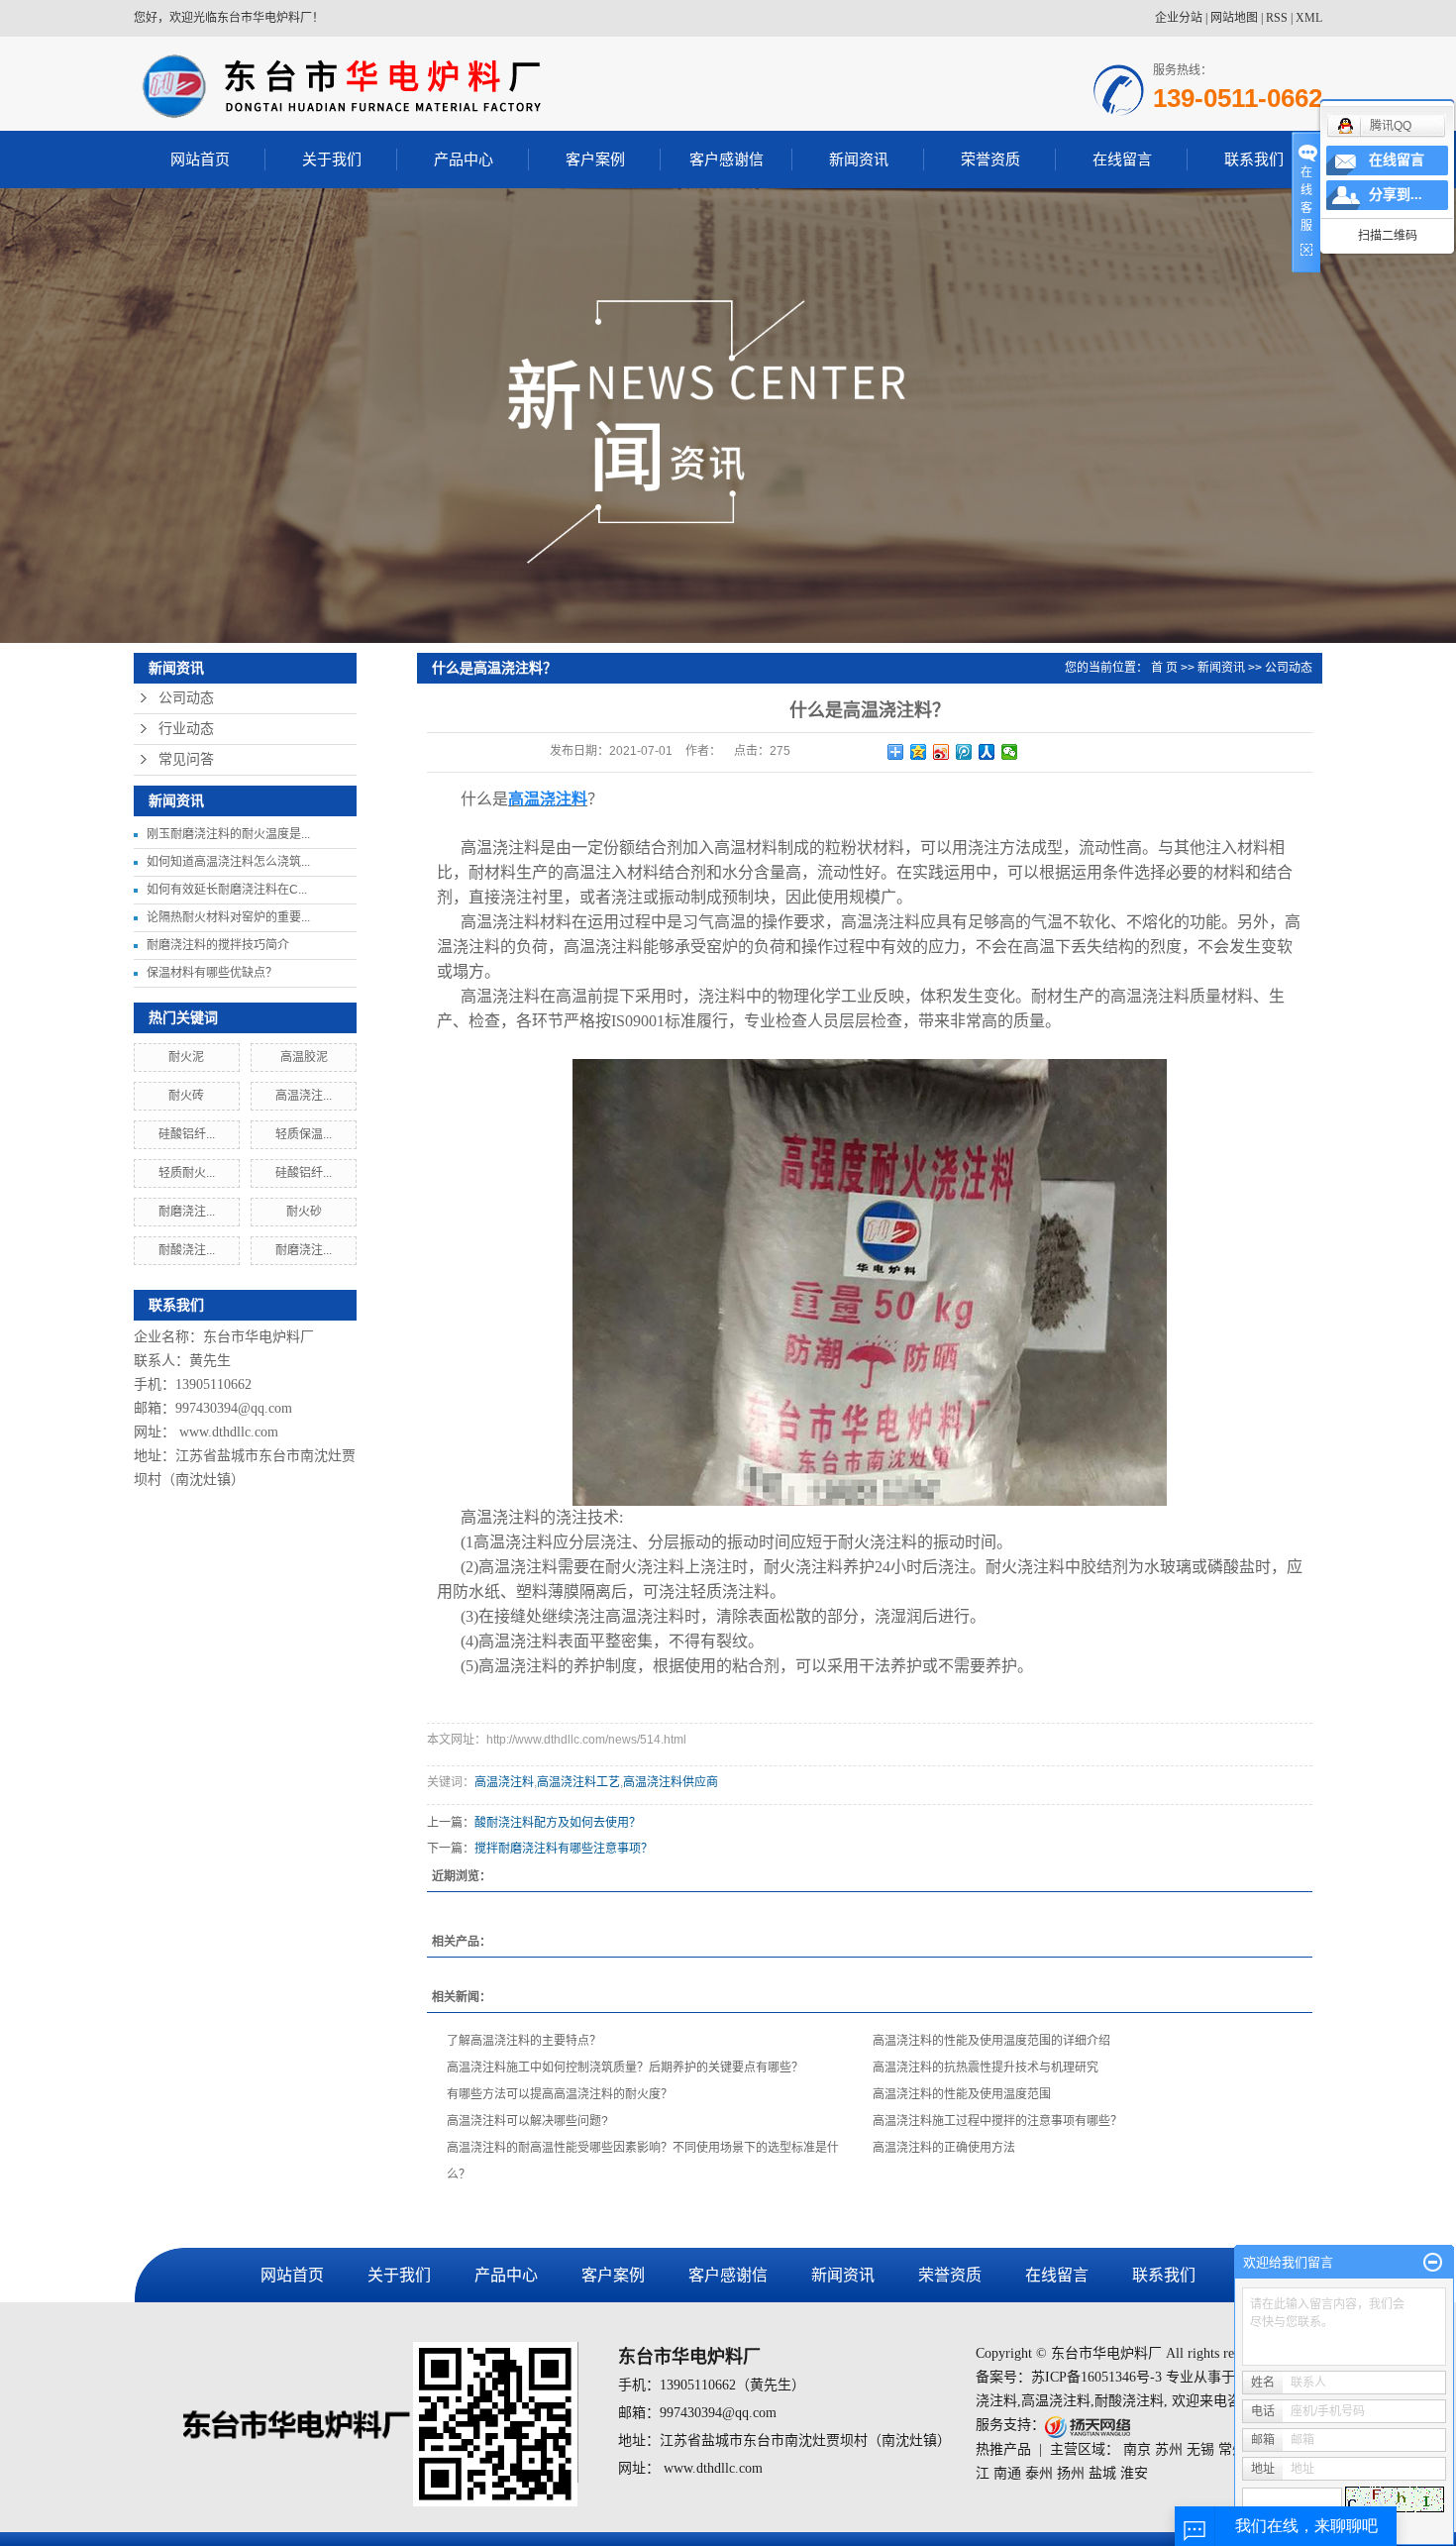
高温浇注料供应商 (671, 1782)
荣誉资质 (990, 159)
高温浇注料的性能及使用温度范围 (962, 2094)
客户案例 (595, 159)
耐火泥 (186, 1057)
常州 (1232, 2449)
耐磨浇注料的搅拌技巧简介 (218, 945)
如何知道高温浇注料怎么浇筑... (228, 862)
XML (1309, 18)
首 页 (1164, 668)
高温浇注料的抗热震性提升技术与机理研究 (986, 2068)
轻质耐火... (187, 1173)
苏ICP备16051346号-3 (1096, 2377)
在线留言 (1122, 159)
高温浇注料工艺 (578, 1782)
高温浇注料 (504, 1782)
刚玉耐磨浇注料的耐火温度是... (228, 834)
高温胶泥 (304, 1057)
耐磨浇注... (187, 1212)
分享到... (1396, 195)
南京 (1137, 2449)
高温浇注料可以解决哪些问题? (527, 2121)
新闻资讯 (859, 159)
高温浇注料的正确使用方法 (944, 2148)
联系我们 (1254, 159)
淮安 (1134, 2473)
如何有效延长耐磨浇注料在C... (227, 890)
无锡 (1200, 2449)
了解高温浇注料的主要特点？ (524, 2041)
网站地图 (1234, 18)
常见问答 (186, 759)
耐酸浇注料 (1129, 2401)
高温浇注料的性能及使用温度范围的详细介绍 (991, 2041)
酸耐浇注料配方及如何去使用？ (558, 1823)
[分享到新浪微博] (941, 752)
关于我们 (332, 159)
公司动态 (186, 698)
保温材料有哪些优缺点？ (212, 973)
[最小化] (1433, 2263)
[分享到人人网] (987, 752)
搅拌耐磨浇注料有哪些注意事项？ (564, 1849)
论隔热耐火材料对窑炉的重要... (228, 917)
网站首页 (200, 159)
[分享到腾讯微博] (964, 752)
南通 (1007, 2473)
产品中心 (464, 159)
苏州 (1169, 2449)
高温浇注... (304, 1096)
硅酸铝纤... (187, 1134)
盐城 (1102, 2473)
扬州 (1071, 2473)
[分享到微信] (1010, 752)
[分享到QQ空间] (919, 752)
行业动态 (186, 729)
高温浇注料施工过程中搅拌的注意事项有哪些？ (997, 2121)
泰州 (1039, 2473)
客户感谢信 (727, 159)
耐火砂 (304, 1212)
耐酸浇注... (187, 1250)
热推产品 (1003, 2449)
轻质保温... (304, 1134)
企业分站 (1179, 18)
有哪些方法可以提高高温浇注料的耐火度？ (560, 2094)
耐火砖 (186, 1096)
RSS (1277, 18)
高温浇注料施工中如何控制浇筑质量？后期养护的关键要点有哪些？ (625, 2068)
